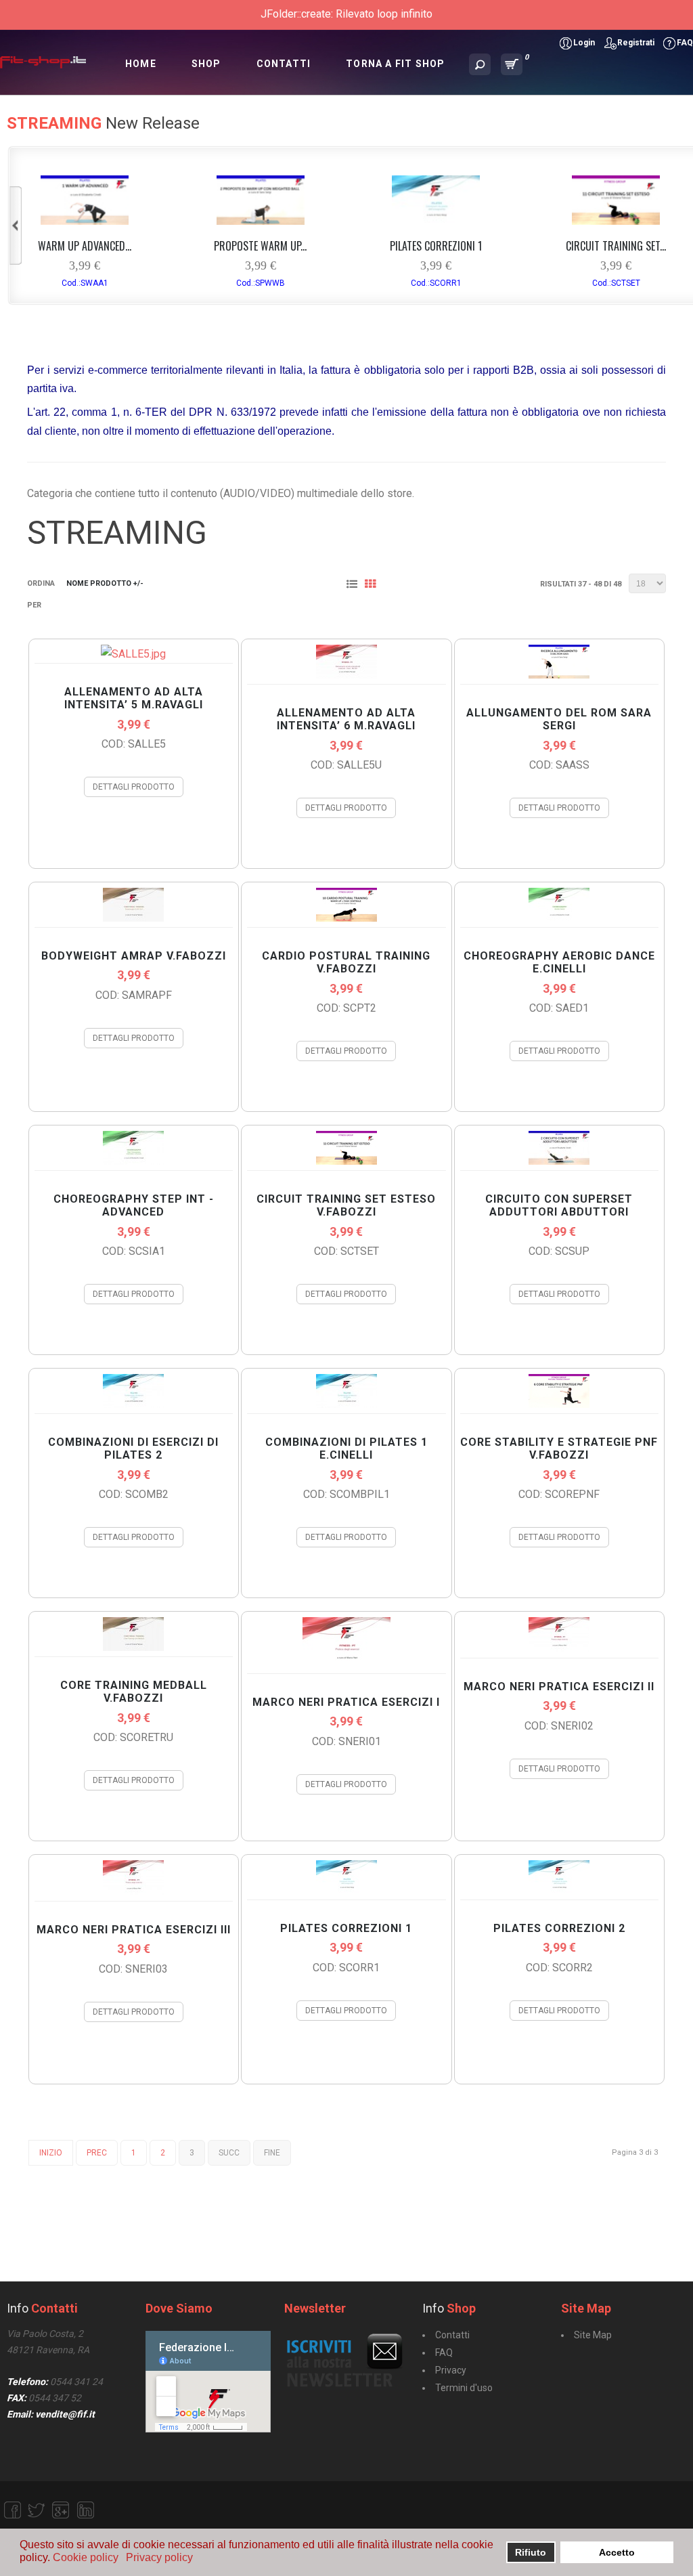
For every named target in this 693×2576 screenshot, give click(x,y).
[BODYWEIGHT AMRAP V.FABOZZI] (133, 918)
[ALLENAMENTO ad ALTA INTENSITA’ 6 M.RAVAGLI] (346, 675)
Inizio (51, 2153)
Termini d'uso (464, 2388)
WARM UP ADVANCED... (85, 246)
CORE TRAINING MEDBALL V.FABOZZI (134, 1692)
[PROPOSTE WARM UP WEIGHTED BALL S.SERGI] (261, 221)
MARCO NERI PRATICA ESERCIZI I (346, 1702)
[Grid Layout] (373, 585)
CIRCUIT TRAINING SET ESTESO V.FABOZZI (346, 1205)
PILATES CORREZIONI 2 (559, 1928)
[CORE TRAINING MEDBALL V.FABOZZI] (133, 1647)
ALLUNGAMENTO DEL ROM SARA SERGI (559, 719)
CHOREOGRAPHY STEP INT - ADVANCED (134, 1205)
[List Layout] (355, 585)
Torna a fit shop (395, 64)
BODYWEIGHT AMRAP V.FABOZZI (134, 956)
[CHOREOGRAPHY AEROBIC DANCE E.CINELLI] (559, 918)
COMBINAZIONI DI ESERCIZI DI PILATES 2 (133, 1448)
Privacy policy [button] (159, 2557)
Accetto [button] (617, 2552)
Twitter (37, 2510)
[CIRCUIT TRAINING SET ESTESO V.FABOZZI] (616, 221)
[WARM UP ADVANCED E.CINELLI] (85, 221)
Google (61, 2510)
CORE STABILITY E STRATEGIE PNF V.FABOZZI (559, 1448)
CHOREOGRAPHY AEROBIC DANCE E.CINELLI (559, 962)
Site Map (593, 2335)
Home (141, 64)
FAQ (685, 43)
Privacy (451, 2370)
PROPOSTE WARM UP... (260, 246)
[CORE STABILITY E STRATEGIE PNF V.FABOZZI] (559, 1404)
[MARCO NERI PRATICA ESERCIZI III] (133, 1892)
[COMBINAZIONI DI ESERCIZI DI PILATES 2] (133, 1404)
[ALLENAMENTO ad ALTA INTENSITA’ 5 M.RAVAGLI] (133, 654)
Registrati (636, 43)
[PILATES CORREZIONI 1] (436, 221)
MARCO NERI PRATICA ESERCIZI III (134, 1930)
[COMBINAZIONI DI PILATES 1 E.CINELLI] (346, 1404)
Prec (97, 2153)
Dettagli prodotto (134, 787)
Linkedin (85, 2510)
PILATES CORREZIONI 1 (436, 246)
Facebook (12, 2510)
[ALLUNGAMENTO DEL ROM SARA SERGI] (559, 675)
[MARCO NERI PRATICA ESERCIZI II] (559, 1649)
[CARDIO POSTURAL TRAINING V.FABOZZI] (346, 918)
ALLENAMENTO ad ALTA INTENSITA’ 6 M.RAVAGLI (346, 719)
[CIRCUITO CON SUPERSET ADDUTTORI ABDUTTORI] (559, 1161)
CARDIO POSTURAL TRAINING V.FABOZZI (346, 962)
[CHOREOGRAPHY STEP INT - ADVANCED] (133, 1161)
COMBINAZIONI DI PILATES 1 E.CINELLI (346, 1448)
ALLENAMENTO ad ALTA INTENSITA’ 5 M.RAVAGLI (134, 698)
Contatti (284, 64)
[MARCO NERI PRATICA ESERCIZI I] (346, 1664)
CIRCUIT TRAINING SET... (616, 246)
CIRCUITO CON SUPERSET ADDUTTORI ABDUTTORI (559, 1205)
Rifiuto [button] (531, 2552)
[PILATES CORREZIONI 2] (559, 1890)
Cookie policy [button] (86, 2557)
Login (584, 43)
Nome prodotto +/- (105, 583)
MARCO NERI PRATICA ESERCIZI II (559, 1687)
